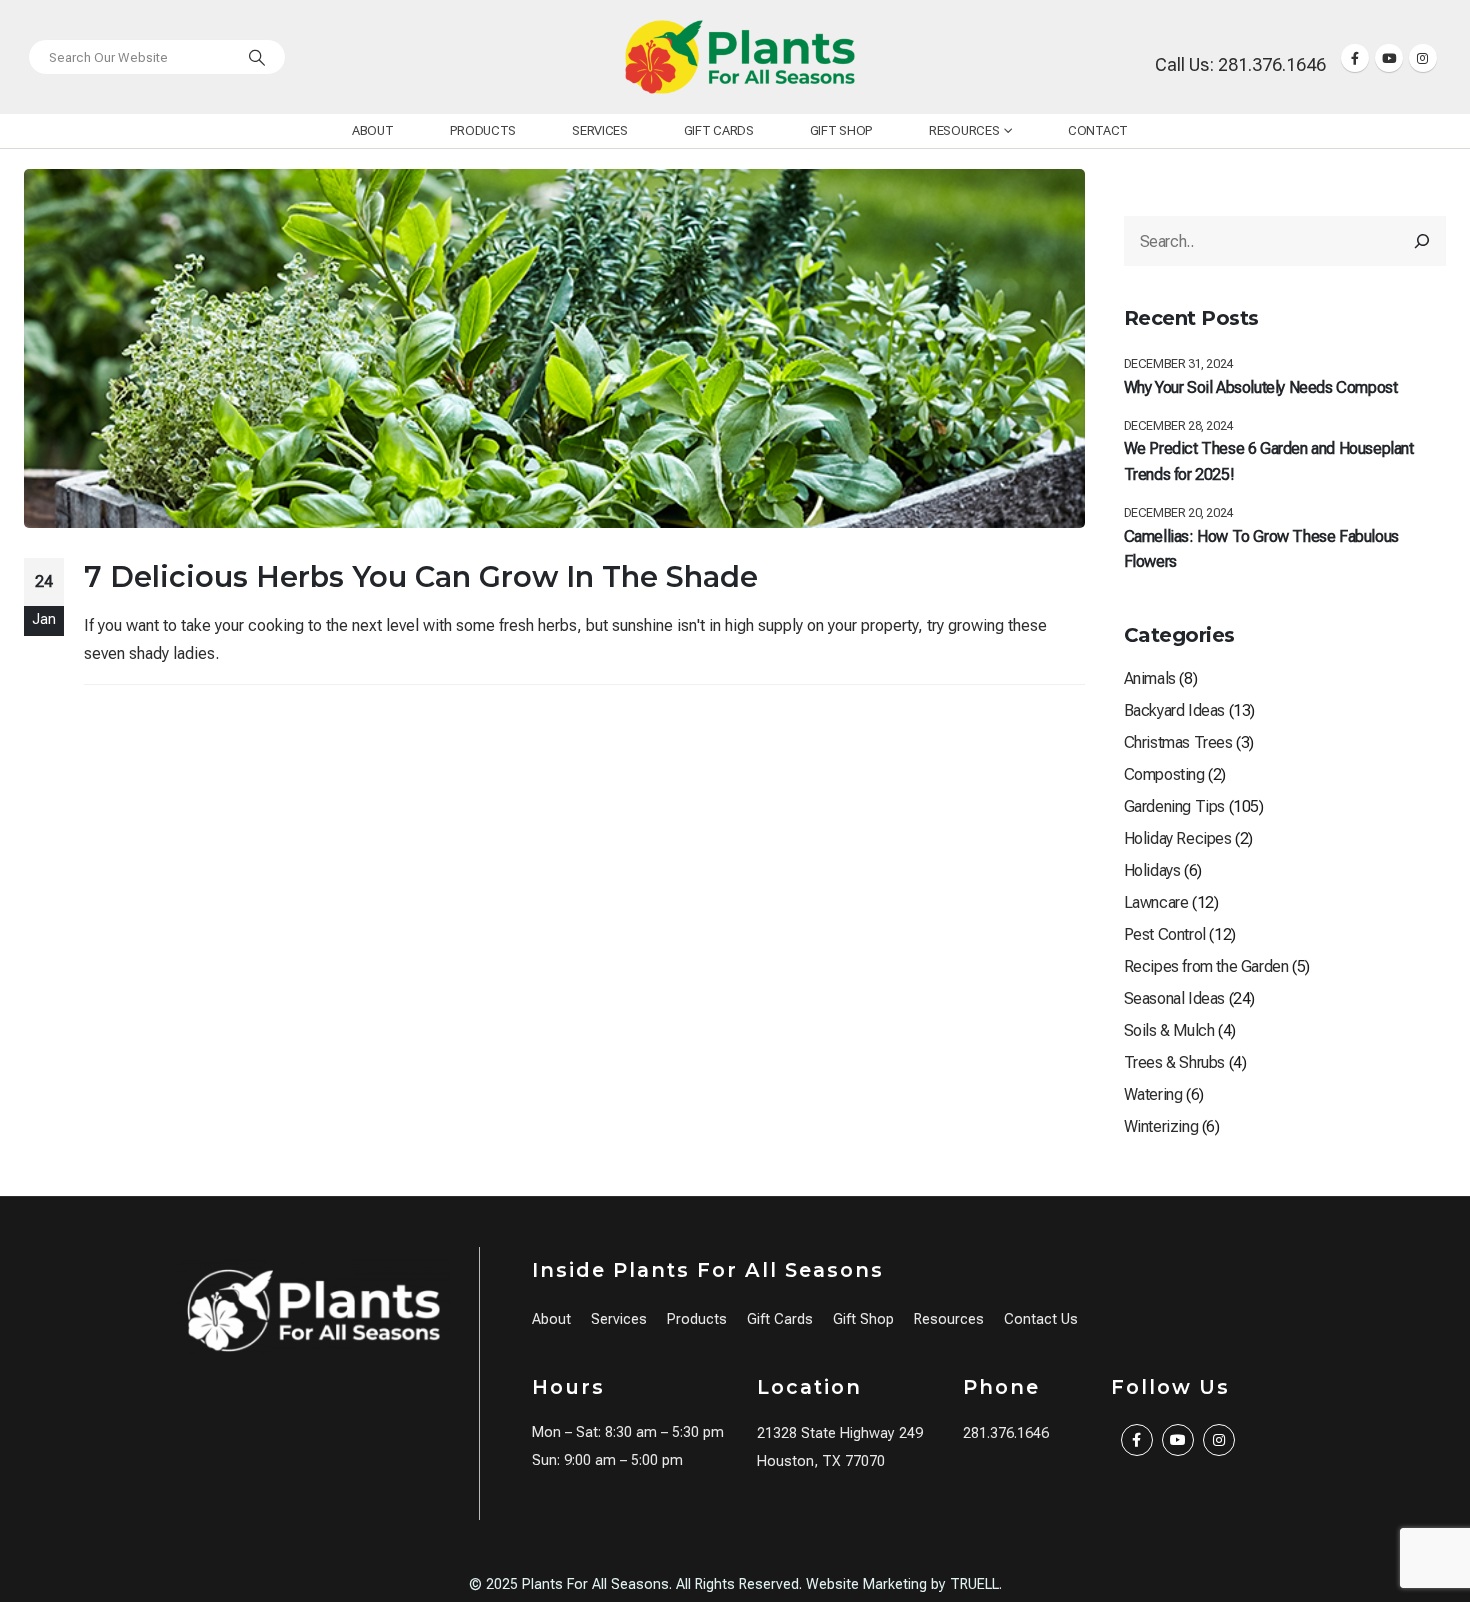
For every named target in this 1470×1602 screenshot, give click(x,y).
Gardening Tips (1174, 806)
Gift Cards (719, 130)
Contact (1098, 130)
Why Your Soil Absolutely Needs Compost (1261, 387)
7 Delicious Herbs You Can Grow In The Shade (421, 576)
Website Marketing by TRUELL (902, 1584)
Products (483, 130)
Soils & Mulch (1169, 1030)
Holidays (1152, 870)
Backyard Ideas (1174, 710)
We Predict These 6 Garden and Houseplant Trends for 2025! (1269, 461)
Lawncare (1156, 902)
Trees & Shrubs (1174, 1062)
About (373, 130)
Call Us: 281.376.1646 (1240, 64)
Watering (1153, 1094)
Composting (1164, 774)
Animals (1150, 678)
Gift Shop (841, 130)
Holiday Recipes (1178, 838)
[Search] (257, 57)
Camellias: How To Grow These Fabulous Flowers (1261, 549)
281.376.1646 (1006, 1433)
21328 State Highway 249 (840, 1433)
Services (600, 130)
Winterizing (1161, 1126)
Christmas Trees (1178, 742)
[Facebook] (1355, 58)
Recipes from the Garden (1206, 966)
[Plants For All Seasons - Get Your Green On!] (740, 57)
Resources (964, 130)
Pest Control (1165, 934)
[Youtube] (1389, 58)
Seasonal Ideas (1174, 998)
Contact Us (1041, 1319)
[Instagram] (1423, 58)
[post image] (554, 348)
